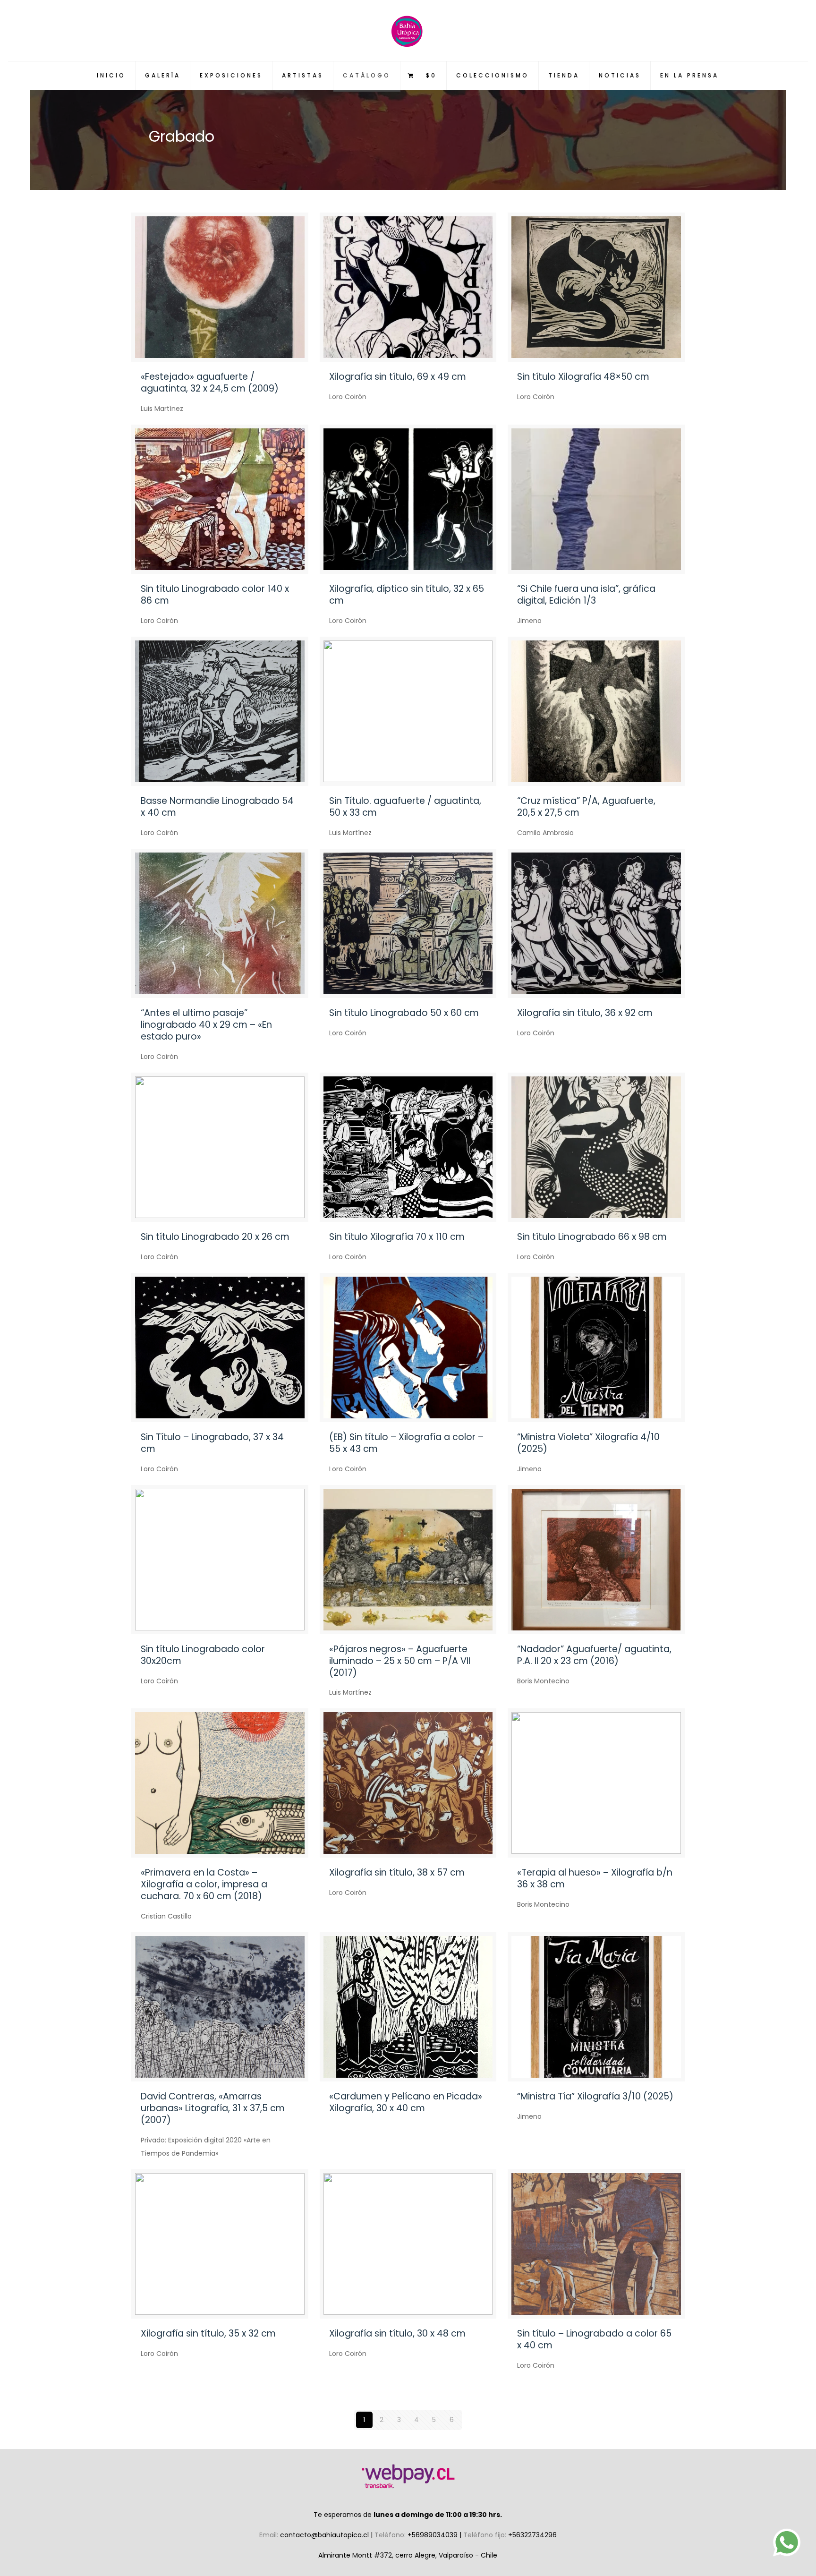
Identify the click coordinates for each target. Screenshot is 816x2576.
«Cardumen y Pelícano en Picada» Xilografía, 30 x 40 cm (406, 2102)
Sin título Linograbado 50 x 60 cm (404, 1013)
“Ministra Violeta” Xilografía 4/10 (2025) (588, 1443)
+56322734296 (532, 2535)
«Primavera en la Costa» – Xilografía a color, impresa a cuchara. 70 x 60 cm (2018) (204, 1884)
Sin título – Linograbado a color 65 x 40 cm (594, 2339)
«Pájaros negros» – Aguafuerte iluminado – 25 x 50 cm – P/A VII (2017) (400, 1661)
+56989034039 (433, 2535)
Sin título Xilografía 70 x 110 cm (397, 1237)
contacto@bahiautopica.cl (325, 2535)
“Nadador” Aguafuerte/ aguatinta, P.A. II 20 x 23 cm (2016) (594, 1655)
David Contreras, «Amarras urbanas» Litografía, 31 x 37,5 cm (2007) (213, 2108)
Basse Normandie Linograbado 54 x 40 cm (217, 807)
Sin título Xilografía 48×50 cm (583, 377)
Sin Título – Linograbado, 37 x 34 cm (212, 1443)
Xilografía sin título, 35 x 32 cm (208, 2333)
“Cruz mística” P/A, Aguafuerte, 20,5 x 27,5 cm (586, 807)
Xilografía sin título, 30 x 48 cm (397, 2333)
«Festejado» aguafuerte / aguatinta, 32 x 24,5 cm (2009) (210, 383)
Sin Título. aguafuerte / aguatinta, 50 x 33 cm (405, 807)
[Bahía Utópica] (408, 30)
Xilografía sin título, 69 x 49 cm (398, 377)
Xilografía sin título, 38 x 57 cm (397, 1872)
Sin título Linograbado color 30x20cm (203, 1655)
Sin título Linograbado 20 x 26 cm (215, 1237)
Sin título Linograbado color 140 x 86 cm (215, 595)
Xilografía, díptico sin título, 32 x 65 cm (407, 595)
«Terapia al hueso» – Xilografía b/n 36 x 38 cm (595, 1878)
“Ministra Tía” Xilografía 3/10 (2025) (595, 2096)
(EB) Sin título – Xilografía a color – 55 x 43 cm (406, 1443)
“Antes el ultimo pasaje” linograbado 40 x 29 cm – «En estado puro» (206, 1025)
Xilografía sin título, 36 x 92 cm (585, 1013)
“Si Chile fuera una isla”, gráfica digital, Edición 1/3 (586, 595)
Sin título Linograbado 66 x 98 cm (592, 1237)
